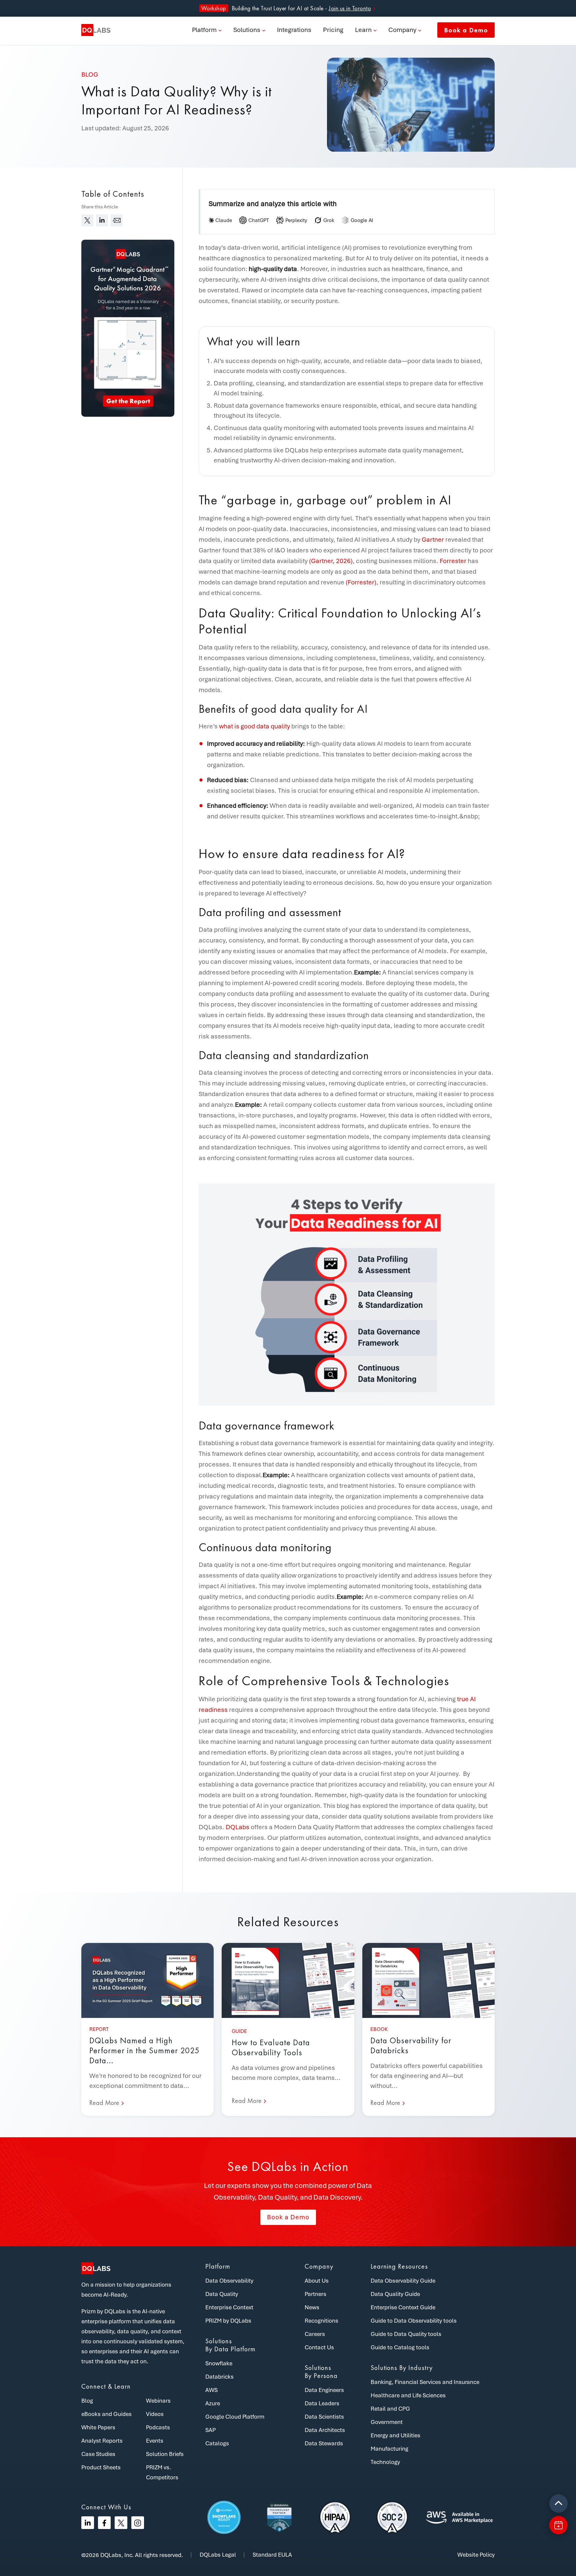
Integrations (294, 30)
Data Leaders (322, 2403)
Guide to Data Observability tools (414, 2321)
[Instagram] (138, 2523)
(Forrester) (361, 582)
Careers (315, 2334)
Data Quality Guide (395, 2294)
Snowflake (219, 2363)
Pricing (333, 30)
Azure (213, 2403)
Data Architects (325, 2430)
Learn (363, 30)
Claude (224, 220)
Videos (155, 2414)
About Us (317, 2281)
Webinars (158, 2401)
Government (387, 2422)
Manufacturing (389, 2449)
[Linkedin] (88, 2523)
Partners (315, 2294)
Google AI (362, 220)
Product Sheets (101, 2467)
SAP (210, 2430)
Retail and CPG (390, 2409)
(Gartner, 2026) (331, 561)
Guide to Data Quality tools (406, 2334)
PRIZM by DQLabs (228, 2321)
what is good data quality (254, 726)
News (312, 2307)
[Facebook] (104, 2523)
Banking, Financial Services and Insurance (425, 2382)
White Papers (98, 2427)
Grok (329, 220)
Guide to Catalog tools (400, 2347)
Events (155, 2441)
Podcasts (158, 2427)
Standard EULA (272, 2555)
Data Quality (222, 2294)
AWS (211, 2390)
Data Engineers (324, 2390)
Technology (385, 2462)
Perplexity (296, 220)
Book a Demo (466, 30)
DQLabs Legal (218, 2555)
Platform (204, 30)
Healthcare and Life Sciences (408, 2395)
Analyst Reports (102, 2441)
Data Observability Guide (403, 2281)
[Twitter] (121, 2523)
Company (402, 30)
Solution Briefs (165, 2454)
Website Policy (476, 2555)
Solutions (247, 30)
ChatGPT (259, 220)
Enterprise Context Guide (403, 2307)
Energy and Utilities (395, 2435)
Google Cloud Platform (235, 2417)
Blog (87, 2401)
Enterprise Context (229, 2307)
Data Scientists (324, 2417)
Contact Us (319, 2347)
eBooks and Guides (106, 2414)
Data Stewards (324, 2443)
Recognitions (321, 2321)
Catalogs (217, 2443)
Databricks (219, 2377)
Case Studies (98, 2454)
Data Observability (229, 2281)
